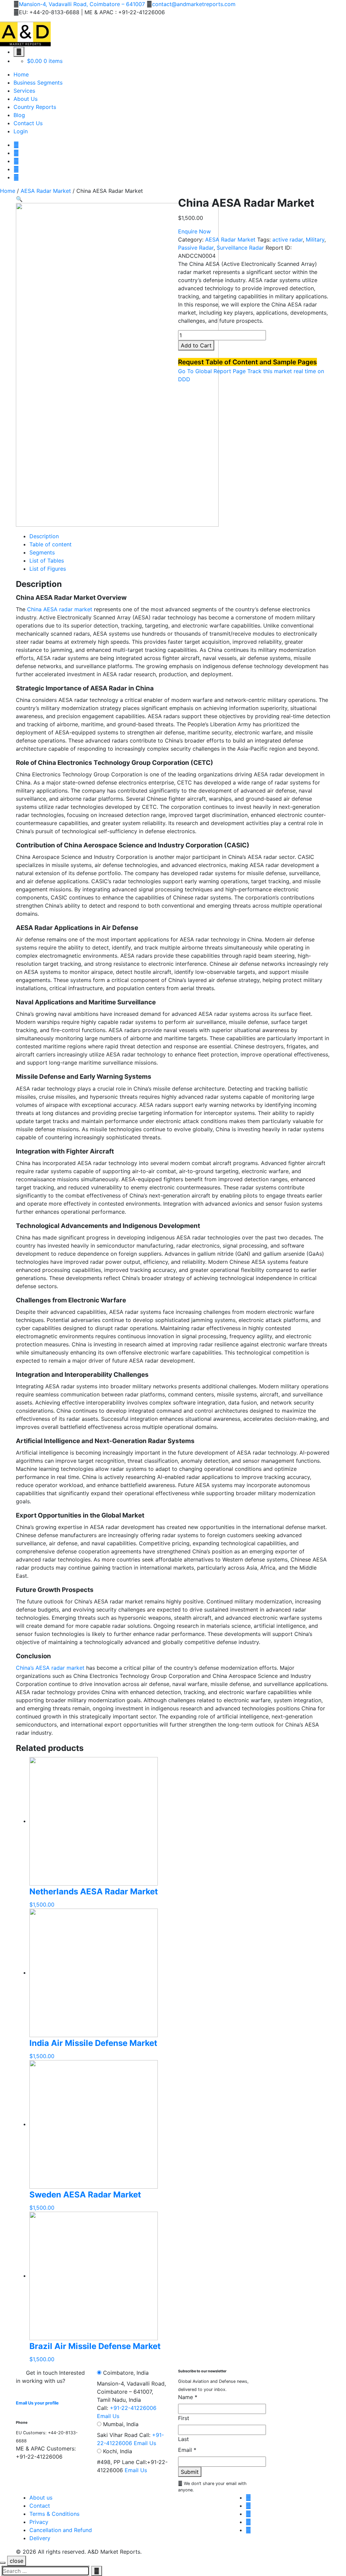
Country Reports (35, 107)
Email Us (108, 2416)
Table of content (51, 544)
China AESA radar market (60, 609)
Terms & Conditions (54, 2514)
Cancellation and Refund (61, 2530)
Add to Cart (196, 345)
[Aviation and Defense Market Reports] (25, 33)
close (17, 2561)
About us (41, 2498)
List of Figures (48, 569)
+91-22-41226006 (133, 2408)
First (184, 2418)
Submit (190, 2472)
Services (24, 91)
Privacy (39, 2522)
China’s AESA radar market (50, 1668)
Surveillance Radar (240, 248)
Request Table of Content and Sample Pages (248, 362)
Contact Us (28, 123)
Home (21, 74)
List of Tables (47, 561)
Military (315, 240)
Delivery (40, 2538)
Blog (19, 115)
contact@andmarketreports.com (194, 4)
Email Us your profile (37, 2403)
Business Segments (38, 83)
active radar (288, 240)
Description (44, 536)
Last (183, 2439)
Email (187, 2450)
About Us (26, 99)
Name (188, 2397)
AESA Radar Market (46, 191)
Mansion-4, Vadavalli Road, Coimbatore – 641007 (82, 4)
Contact (40, 2506)
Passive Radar (196, 248)
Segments (42, 552)
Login (21, 131)
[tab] (180, 536)
